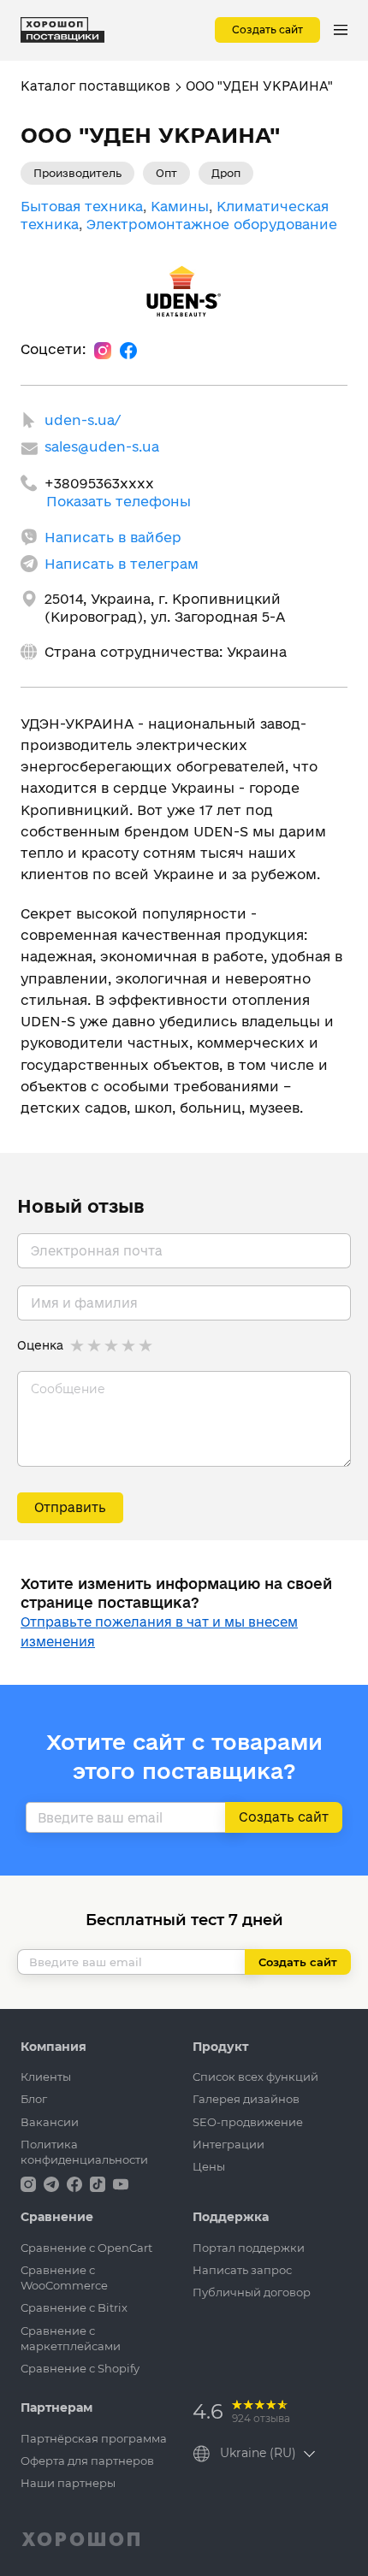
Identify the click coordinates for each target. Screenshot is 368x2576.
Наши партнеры (68, 2483)
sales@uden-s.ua (102, 446)
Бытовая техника (82, 206)
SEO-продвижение (248, 2122)
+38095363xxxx (99, 483)
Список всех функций (255, 2077)
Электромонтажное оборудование (212, 224)
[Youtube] (121, 2183)
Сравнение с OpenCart (86, 2248)
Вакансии (50, 2122)
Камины (180, 206)
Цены (209, 2166)
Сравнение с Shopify (80, 2368)
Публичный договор (252, 2292)
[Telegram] (53, 2183)
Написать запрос (242, 2270)
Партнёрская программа (94, 2438)
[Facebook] (128, 350)
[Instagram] (103, 350)
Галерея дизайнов (246, 2099)
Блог (34, 2099)
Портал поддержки (249, 2248)
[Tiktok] (99, 2183)
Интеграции (229, 2144)
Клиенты (46, 2077)
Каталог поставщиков (95, 86)
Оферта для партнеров (87, 2461)
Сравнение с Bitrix (74, 2307)
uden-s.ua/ (83, 420)
